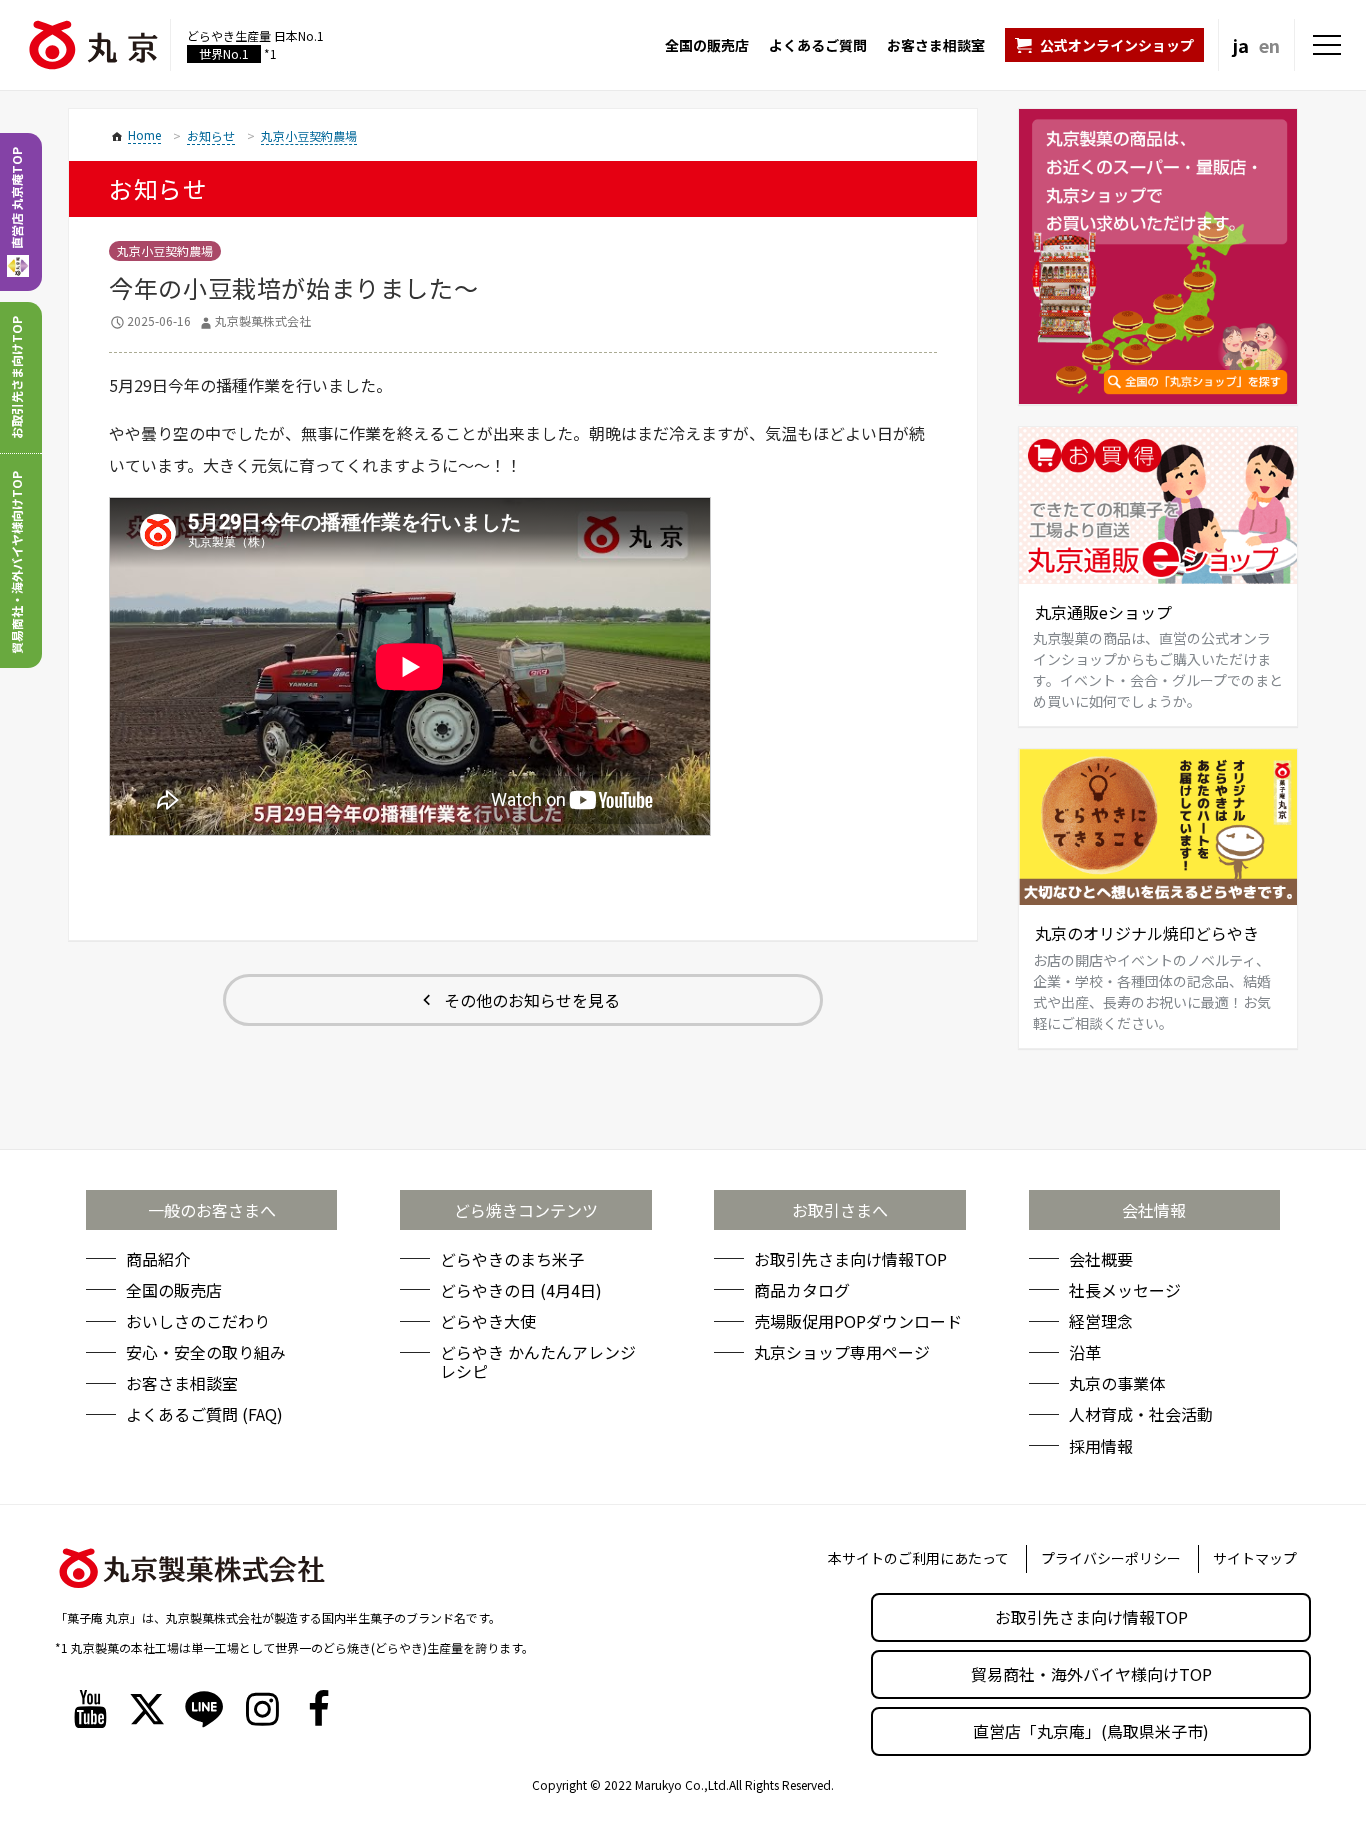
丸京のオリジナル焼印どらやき (1147, 933)
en (1269, 45)
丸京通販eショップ (1103, 612)
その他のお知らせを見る (532, 1000)
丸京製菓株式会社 (263, 320)
